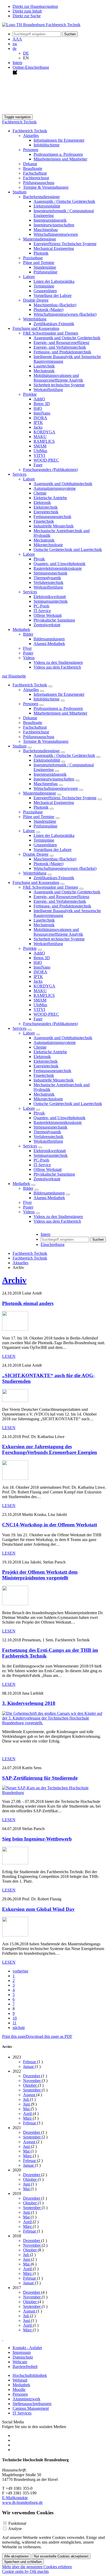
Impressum (22, 2352)
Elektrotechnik (46, 507)
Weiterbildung (35, 873)
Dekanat (30, 164)
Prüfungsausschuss (39, 183)
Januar (29, 2066)
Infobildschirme (47, 145)
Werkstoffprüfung (48, 390)
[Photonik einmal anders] (15, 1329)
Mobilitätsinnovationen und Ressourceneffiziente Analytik (58, 378)
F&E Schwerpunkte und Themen (51, 887)
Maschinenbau (46, 230)
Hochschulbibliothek (30, 2375)
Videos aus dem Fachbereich (57, 667)
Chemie (40, 493)
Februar (30, 2062)
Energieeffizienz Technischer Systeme (65, 244)
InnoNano (42, 413)
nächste (19, 2028)
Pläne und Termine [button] (39, 263)
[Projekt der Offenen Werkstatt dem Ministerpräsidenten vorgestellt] (15, 1604)
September (32, 2090)
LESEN (9, 1356)
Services (20, 1028)
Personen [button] (31, 150)
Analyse (15, 2529)
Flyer (27, 648)
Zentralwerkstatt (47, 625)
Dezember (32, 2076)
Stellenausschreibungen (32, 2404)
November (32, 2081)
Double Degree (36, 854)
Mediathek (21, 1184)
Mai (27, 2109)
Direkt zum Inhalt (27, 11)
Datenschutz (23, 2357)
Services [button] (20, 474)
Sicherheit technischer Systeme (59, 385)
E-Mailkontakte (15, 2498)
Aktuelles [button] (31, 136)
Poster (28, 653)
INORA (40, 418)
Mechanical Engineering (54, 248)
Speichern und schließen (23, 2562)
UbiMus (40, 451)
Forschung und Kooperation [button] (36, 328)
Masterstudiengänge (40, 793)
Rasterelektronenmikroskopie (58, 568)
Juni (27, 2104)
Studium (20, 746)
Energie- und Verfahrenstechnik (60, 347)
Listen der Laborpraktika (54, 281)
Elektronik (42, 502)
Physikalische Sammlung (54, 620)
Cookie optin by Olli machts (25, 2571)
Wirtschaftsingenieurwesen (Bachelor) (65, 314)
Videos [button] (29, 658)
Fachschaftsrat (35, 173)
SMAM (40, 446)
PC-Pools (41, 606)
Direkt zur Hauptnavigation (35, 6)
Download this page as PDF (49, 2036)
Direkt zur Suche (27, 16)
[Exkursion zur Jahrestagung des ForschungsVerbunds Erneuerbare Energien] (15, 1478)
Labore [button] (29, 277)
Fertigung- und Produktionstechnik (62, 352)
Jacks (38, 427)
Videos (29, 1212)
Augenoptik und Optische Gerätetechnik (67, 338)
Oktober (30, 2085)
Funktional (17, 2523)
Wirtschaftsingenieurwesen (56, 234)
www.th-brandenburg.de (22, 2502)
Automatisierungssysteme (55, 488)
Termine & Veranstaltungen (46, 187)
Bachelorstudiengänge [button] (41, 197)
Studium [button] (20, 192)
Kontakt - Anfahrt (27, 2348)
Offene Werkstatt (48, 615)
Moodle (19, 2390)
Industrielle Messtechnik (54, 526)
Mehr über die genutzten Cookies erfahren (37, 2567)
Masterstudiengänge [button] (40, 239)
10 (15, 2018)
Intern (17, 63)
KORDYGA (44, 432)
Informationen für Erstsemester (59, 140)
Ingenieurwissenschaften (54, 225)
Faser (38, 465)
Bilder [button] (28, 634)
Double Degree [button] (36, 300)
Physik (39, 559)
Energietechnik (46, 512)
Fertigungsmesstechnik (52, 517)
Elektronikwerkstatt (50, 597)
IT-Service (42, 611)
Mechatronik (44, 371)
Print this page (14, 2036)
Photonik (41, 253)
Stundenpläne (45, 267)
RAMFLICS (44, 441)
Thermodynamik (47, 578)
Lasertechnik (44, 366)
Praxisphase (33, 258)
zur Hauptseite (14, 676)
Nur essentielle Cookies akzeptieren (61, 2556)
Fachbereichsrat (36, 178)
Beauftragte (33, 168)
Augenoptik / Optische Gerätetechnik (64, 201)
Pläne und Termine (39, 817)
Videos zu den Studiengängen (58, 662)
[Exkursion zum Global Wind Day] (15, 1935)
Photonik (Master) (48, 310)
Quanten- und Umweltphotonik (60, 564)
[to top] (3, 2339)
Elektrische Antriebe (50, 498)
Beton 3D (42, 404)
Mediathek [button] (21, 629)
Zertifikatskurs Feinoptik (54, 324)
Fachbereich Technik (19, 122)
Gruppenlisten (45, 291)
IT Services (22, 2413)
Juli (26, 2099)
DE (26, 53)
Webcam (20, 2362)
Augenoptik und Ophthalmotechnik (63, 484)
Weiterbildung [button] (35, 319)
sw (15, 44)
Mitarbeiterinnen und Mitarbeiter (60, 159)
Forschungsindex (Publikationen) (50, 470)
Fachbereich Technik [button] (30, 131)
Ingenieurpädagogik (50, 220)
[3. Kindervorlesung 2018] (54, 1723)
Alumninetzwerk (26, 2399)
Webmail (20, 2380)
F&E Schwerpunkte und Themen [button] (51, 333)
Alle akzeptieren (16, 2556)
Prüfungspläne (45, 272)
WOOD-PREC (46, 460)
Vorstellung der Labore (53, 295)
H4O (38, 408)
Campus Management (31, 2408)
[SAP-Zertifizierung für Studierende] (54, 1793)
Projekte (30, 948)
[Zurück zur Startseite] (41, 25)
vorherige (20, 1971)
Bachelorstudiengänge (41, 751)
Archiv (14, 1280)
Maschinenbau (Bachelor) (55, 305)
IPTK (38, 422)
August (30, 2095)
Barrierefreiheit (25, 2367)
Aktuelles (31, 690)
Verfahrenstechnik (48, 582)
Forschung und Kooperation (36, 882)
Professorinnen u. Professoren (58, 154)
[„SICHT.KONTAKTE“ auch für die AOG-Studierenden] (15, 1401)
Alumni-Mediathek (49, 644)
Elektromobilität (47, 206)
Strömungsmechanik (50, 573)
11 (15, 2023)
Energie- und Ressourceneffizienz (61, 343)
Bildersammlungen (49, 639)
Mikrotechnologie (48, 545)
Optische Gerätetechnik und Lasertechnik (68, 550)
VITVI (39, 455)
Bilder (28, 1188)
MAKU (40, 437)
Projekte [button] (30, 394)
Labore (29, 831)
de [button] (15, 48)
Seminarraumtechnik (51, 601)
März (28, 2118)
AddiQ (39, 399)
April (28, 2114)
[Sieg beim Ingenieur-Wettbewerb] (15, 1863)
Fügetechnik (44, 521)
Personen (31, 704)
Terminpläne (44, 286)
